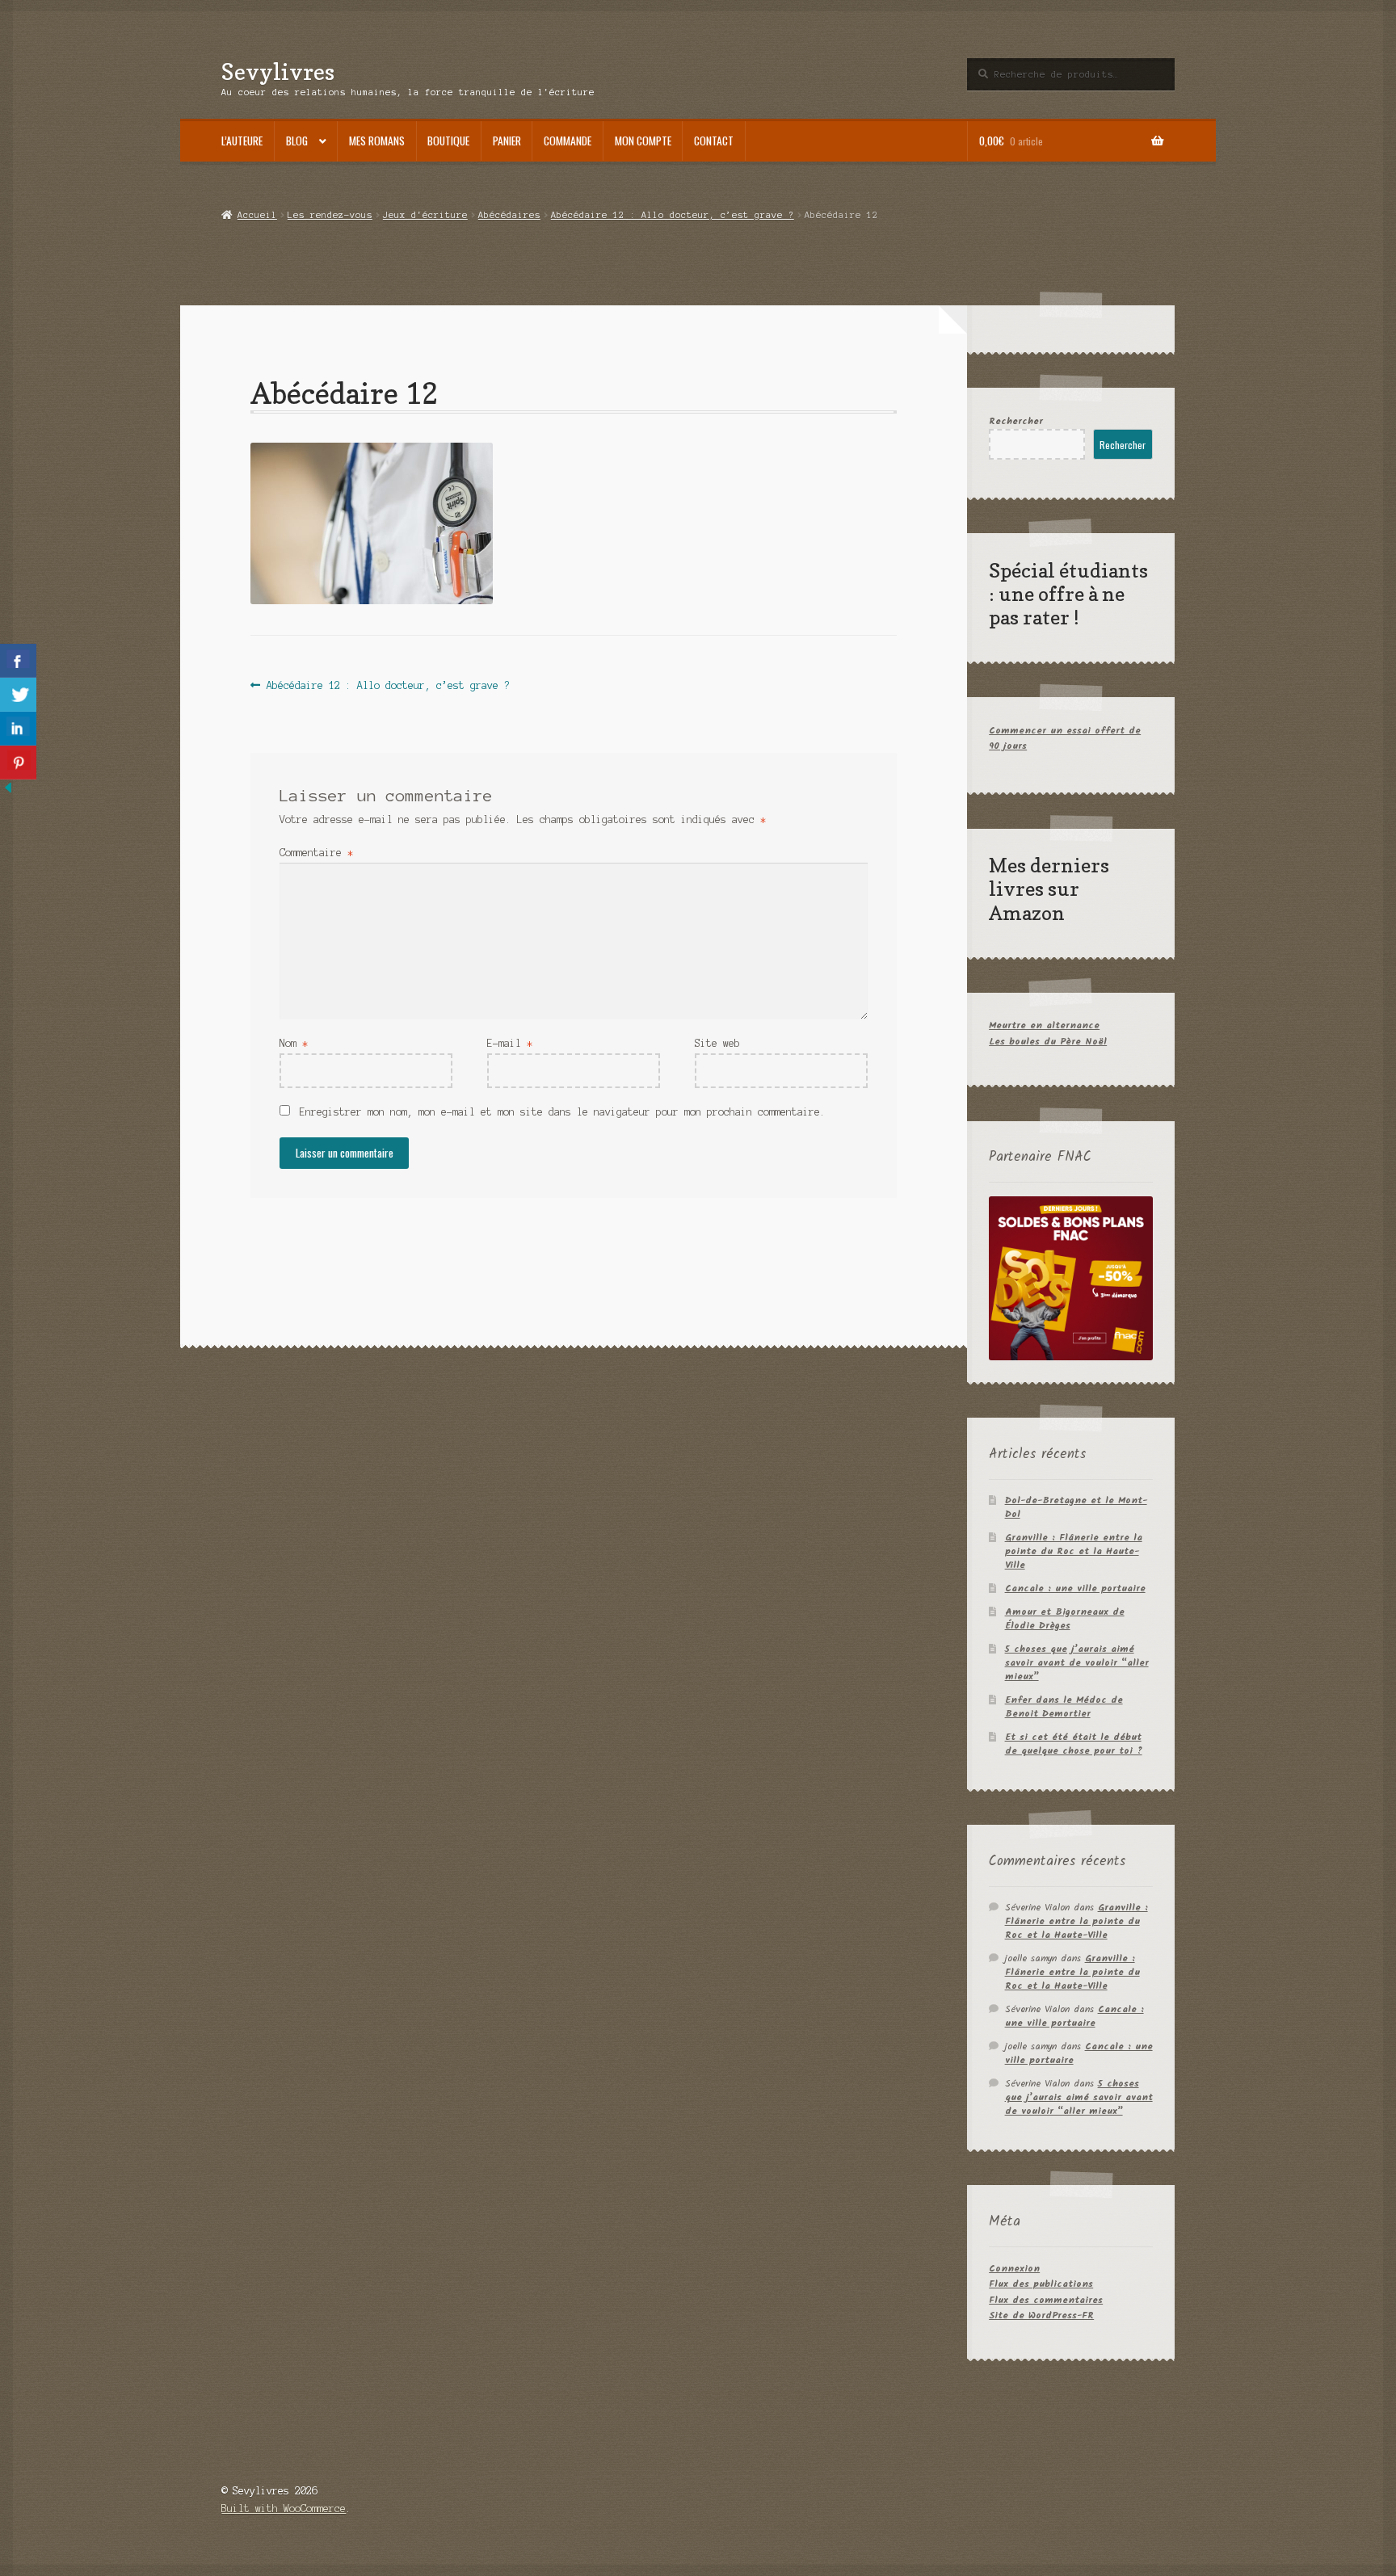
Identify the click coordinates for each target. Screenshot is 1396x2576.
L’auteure (242, 141)
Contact (714, 141)
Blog (297, 141)
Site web (717, 1043)
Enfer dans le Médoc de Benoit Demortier (1064, 1707)
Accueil (257, 215)
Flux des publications (1041, 2284)
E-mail (510, 1043)
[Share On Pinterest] (18, 763)
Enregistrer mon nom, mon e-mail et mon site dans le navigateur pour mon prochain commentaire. (563, 1112)
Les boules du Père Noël (1048, 1042)
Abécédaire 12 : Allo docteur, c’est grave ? (673, 215)
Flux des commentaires (1046, 2300)
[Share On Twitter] (18, 695)
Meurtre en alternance (1044, 1025)
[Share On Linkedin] (18, 729)
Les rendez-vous (330, 215)
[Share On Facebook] (18, 661)
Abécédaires (509, 215)
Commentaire (316, 853)
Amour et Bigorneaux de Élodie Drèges (1065, 1619)
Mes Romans (377, 141)
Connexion (1014, 2269)
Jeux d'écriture (425, 215)
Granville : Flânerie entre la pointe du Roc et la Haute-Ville (1074, 1551)
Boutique (448, 141)
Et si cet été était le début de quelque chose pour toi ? (1074, 1744)
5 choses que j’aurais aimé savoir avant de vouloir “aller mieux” (1077, 1663)
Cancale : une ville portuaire (1075, 1588)
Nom (294, 1043)
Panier (507, 141)
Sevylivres (278, 71)
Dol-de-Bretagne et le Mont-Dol (1076, 1507)
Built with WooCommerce (284, 2509)
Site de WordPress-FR (1041, 2315)
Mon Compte (643, 141)
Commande (568, 141)
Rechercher (1016, 421)
